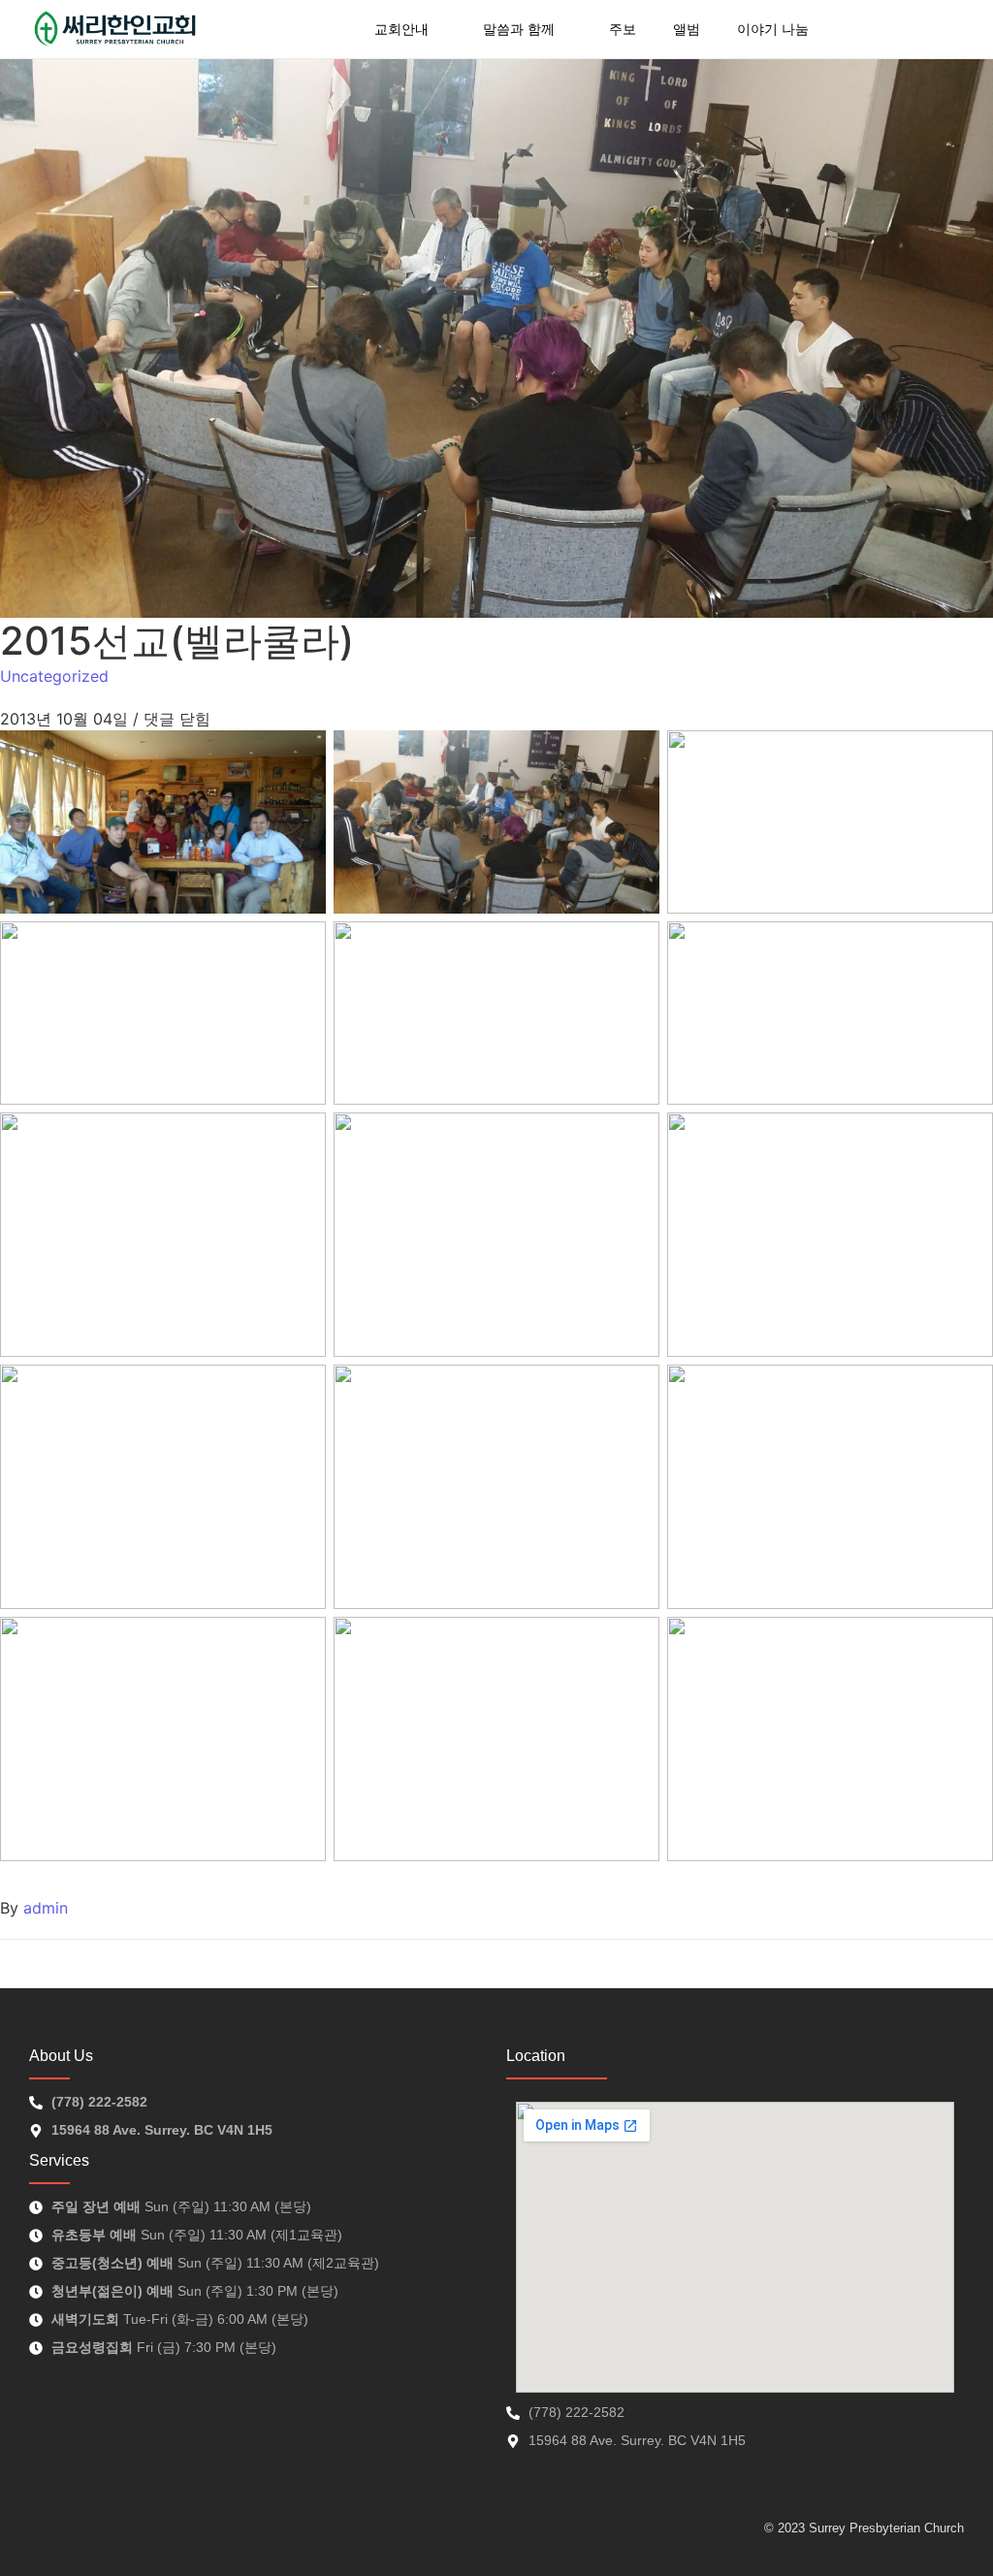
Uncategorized (54, 676)
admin (46, 1908)
